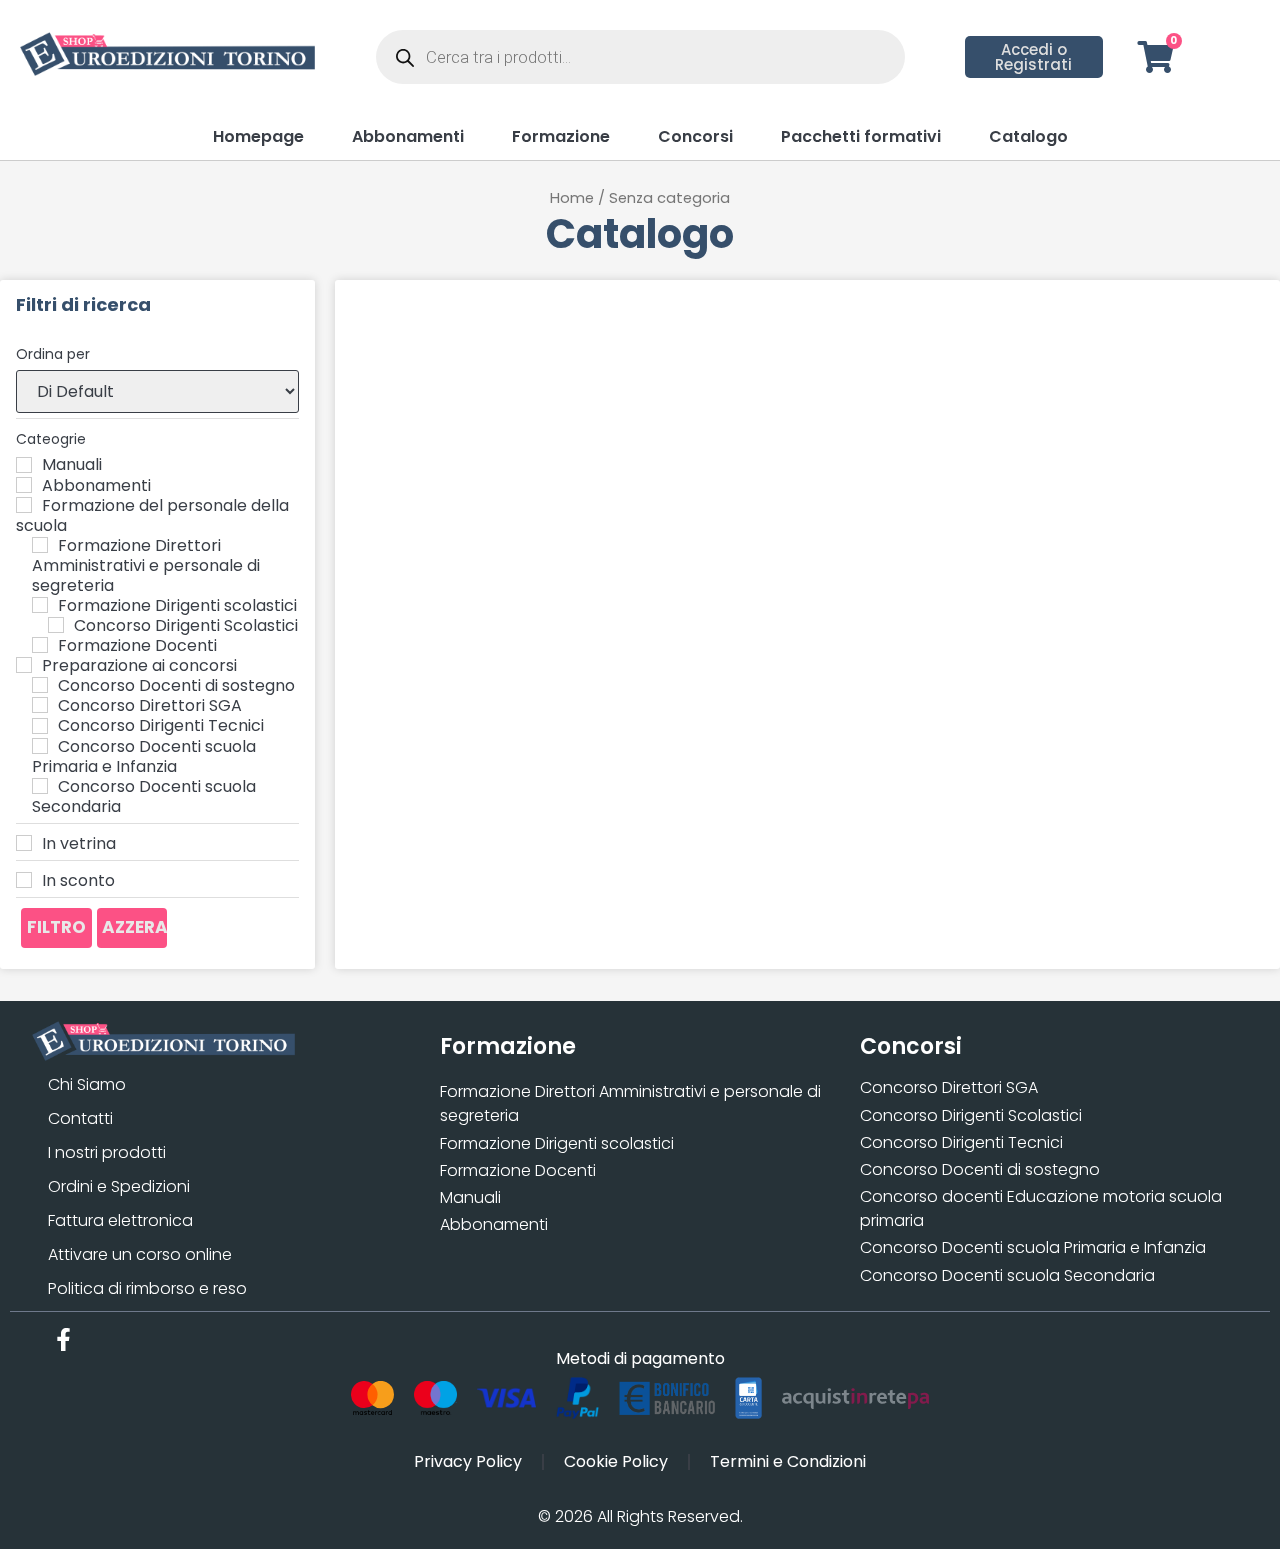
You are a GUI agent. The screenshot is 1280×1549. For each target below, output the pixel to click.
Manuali (470, 1197)
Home (572, 198)
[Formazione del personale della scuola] (24, 505)
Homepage (258, 136)
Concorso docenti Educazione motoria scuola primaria (1041, 1208)
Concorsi (695, 136)
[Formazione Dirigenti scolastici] (40, 605)
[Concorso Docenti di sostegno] (40, 685)
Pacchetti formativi (861, 136)
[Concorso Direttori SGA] (40, 705)
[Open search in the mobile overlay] (640, 57)
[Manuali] (24, 465)
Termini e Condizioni (788, 1461)
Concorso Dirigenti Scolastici (971, 1115)
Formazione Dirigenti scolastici (557, 1143)
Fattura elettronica (120, 1220)
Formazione (561, 136)
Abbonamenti (408, 136)
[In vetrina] (24, 843)
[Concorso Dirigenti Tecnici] (40, 726)
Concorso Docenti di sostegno (980, 1169)
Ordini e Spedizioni (119, 1186)
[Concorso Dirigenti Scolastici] (56, 625)
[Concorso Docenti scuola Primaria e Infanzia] (40, 746)
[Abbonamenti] (24, 485)
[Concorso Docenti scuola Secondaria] (40, 786)
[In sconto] (24, 880)
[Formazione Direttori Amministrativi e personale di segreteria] (40, 545)
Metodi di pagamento (640, 1358)
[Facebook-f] (63, 1339)
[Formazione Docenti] (40, 645)
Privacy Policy (468, 1461)
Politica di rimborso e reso (147, 1288)
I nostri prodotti (107, 1152)
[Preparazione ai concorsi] (24, 665)
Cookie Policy (616, 1461)
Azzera (135, 927)
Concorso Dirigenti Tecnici (961, 1142)
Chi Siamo (87, 1084)
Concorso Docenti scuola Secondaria (1007, 1275)
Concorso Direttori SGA (949, 1087)
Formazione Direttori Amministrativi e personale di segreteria (630, 1103)
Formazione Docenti (518, 1170)
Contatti (80, 1118)
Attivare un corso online (140, 1254)
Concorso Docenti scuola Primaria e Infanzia (1033, 1247)
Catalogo (1028, 136)
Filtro (56, 927)
